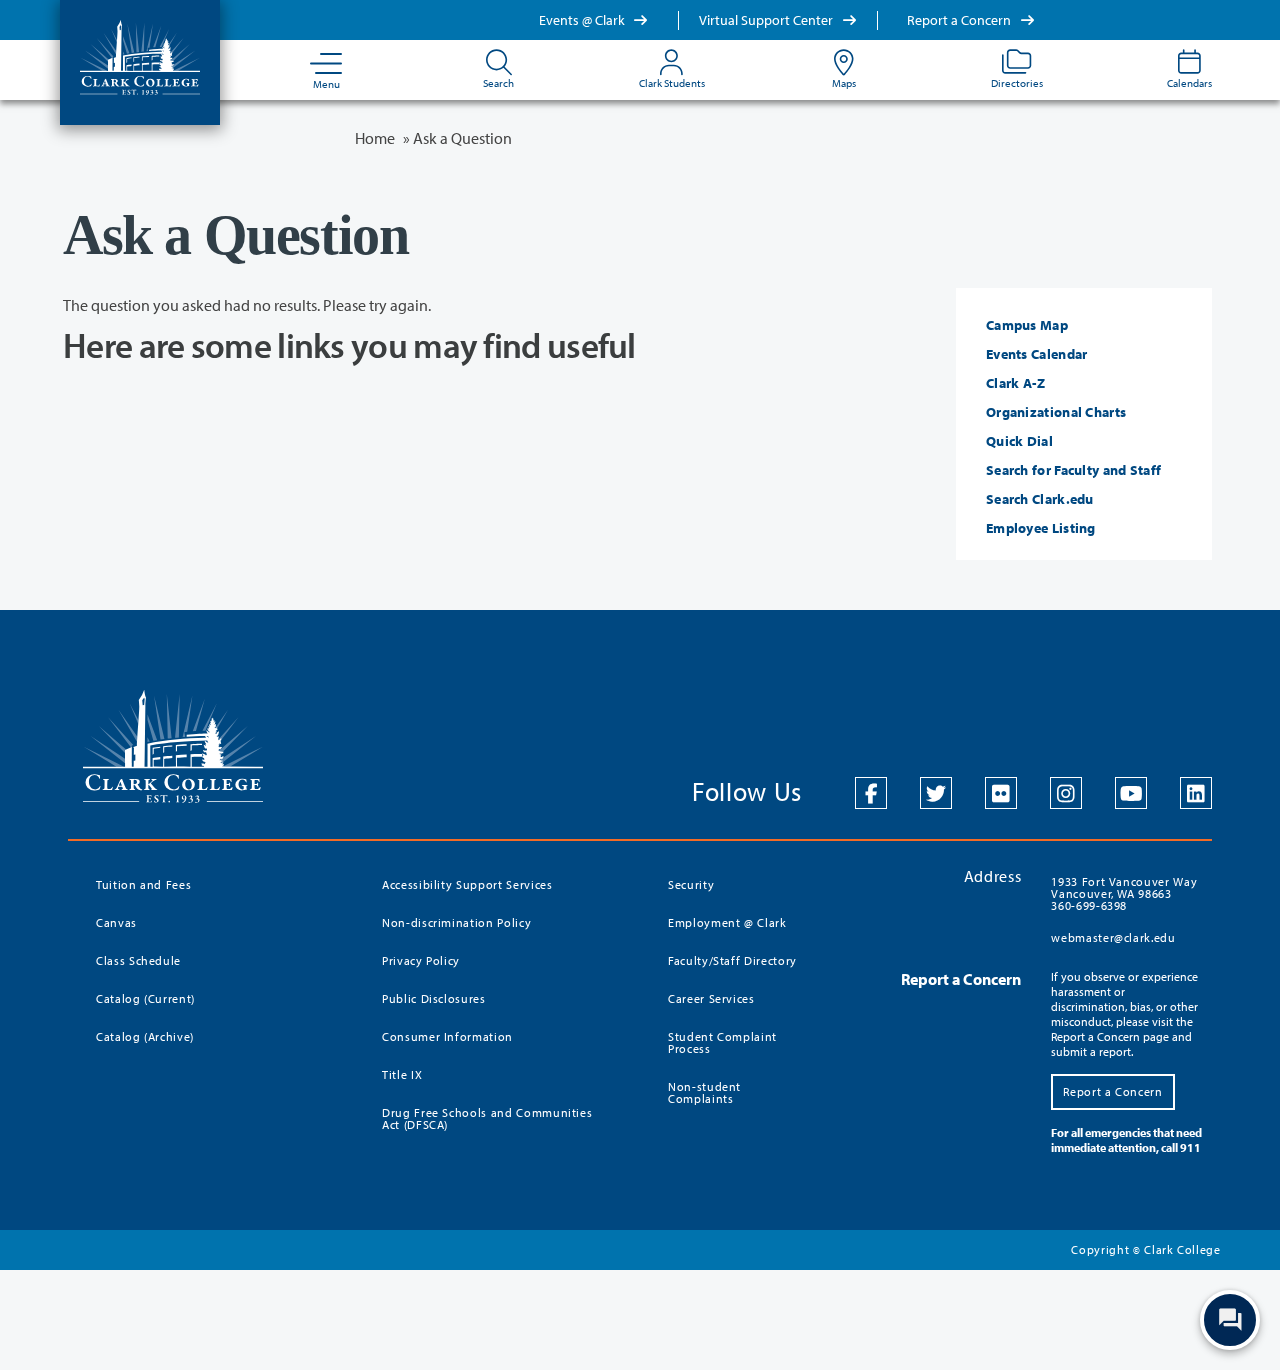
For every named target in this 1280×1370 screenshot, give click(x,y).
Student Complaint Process (722, 1042)
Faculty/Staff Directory (732, 960)
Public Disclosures (434, 998)
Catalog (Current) (145, 998)
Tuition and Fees (143, 884)
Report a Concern (960, 20)
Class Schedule (138, 960)
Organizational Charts (1056, 412)
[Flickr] (1001, 793)
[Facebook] (871, 793)
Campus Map (1027, 325)
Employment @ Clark (727, 922)
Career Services (711, 998)
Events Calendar (1037, 354)
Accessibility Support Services (467, 884)
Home (375, 138)
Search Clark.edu (1040, 499)
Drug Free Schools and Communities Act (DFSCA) (487, 1118)
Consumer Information (447, 1036)
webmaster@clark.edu (1113, 937)
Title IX (402, 1074)
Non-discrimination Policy (456, 922)
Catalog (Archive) (145, 1036)
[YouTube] (1131, 793)
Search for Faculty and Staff (1073, 470)
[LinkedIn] (1196, 793)
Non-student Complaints (704, 1092)
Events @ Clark (583, 20)
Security (691, 884)
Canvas (116, 922)
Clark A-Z (1016, 383)
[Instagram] (1066, 793)
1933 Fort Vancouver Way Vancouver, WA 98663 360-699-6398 (1124, 893)
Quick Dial (1019, 441)
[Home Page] (140, 56)
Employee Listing (1041, 528)
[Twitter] (936, 793)
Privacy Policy (421, 960)
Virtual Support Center (767, 20)
